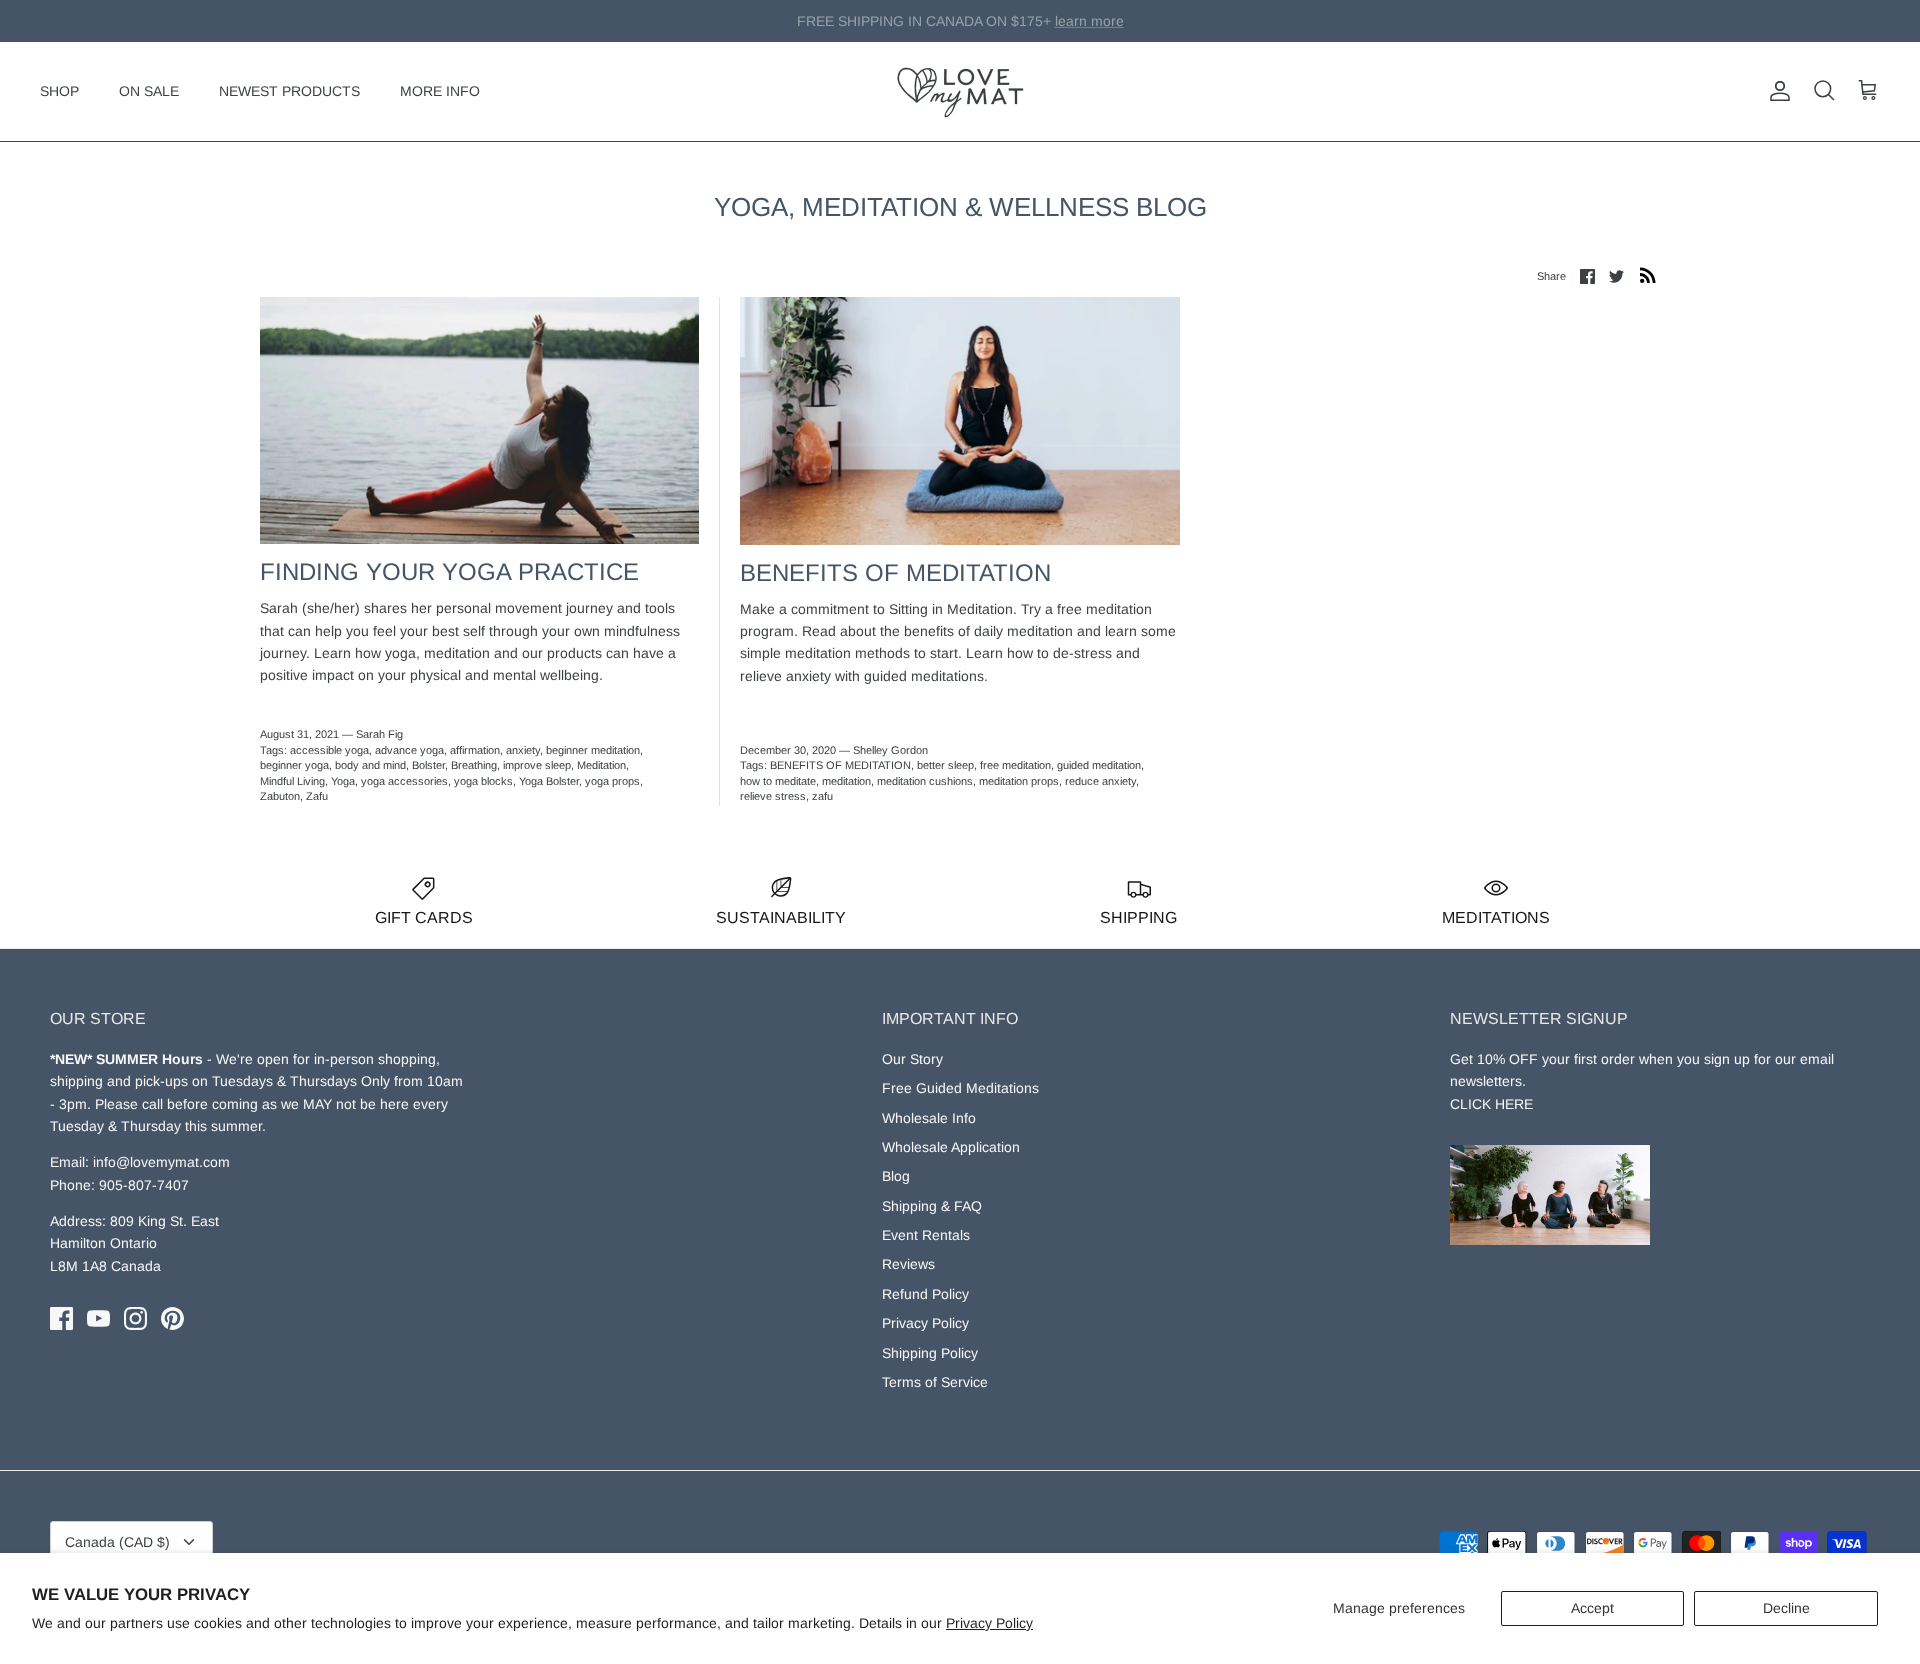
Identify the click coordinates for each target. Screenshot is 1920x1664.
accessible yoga (329, 750)
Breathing (474, 765)
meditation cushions (925, 781)
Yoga (343, 781)
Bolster (428, 765)
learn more (1061, 24)
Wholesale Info (929, 1118)
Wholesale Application (951, 1147)
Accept (1592, 1608)
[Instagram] (135, 1318)
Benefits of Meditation (895, 572)
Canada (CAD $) (117, 1542)
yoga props (612, 781)
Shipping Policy (930, 1353)
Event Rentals (926, 1235)
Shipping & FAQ (932, 1206)
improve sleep (537, 765)
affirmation (475, 750)
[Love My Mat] (960, 91)
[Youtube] (98, 1318)
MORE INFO (440, 91)
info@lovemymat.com (161, 1162)
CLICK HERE (1491, 1104)
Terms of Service (935, 1382)
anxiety (523, 750)
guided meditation (1099, 765)
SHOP (59, 91)
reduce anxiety (1100, 781)
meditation (846, 781)
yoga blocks (483, 781)
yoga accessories (404, 781)
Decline (1786, 1608)
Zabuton (280, 796)
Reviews (908, 1264)
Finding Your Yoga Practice (449, 571)
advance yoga (409, 750)
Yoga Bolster (549, 781)
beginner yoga (294, 765)
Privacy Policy (989, 1623)
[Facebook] (61, 1318)
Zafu (317, 796)
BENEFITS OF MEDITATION (840, 765)
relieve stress (773, 796)
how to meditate (778, 781)
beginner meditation (593, 750)
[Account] (1776, 91)
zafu (822, 796)
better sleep (945, 765)
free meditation (1015, 765)
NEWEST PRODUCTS (289, 91)
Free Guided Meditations (960, 1088)
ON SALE (149, 91)
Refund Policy (925, 1294)
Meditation (601, 765)
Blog (896, 1176)
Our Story (912, 1059)
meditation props (1019, 781)
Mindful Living (292, 781)
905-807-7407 (144, 1185)
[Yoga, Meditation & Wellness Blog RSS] (1648, 275)
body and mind (370, 765)
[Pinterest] (172, 1318)
